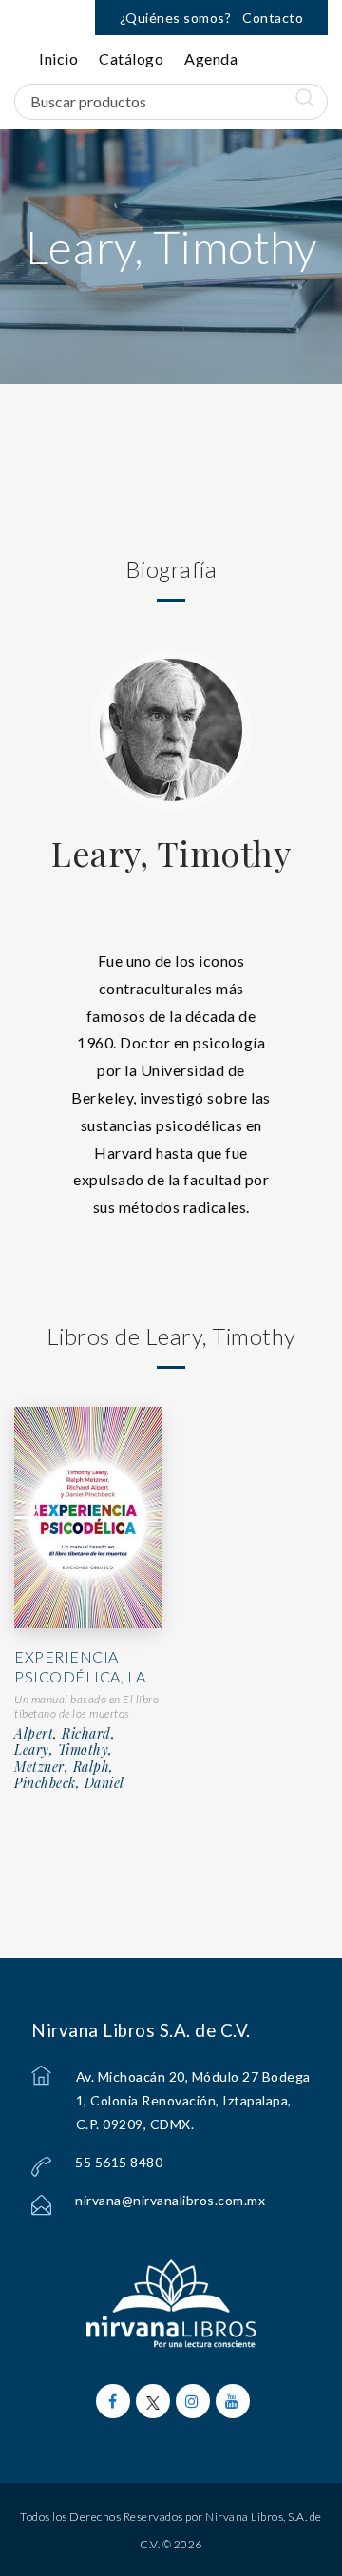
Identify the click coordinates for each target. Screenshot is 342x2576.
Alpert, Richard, (65, 1734)
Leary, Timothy (171, 853)
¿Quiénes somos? (176, 18)
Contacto (273, 18)
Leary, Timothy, (64, 1750)
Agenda (211, 58)
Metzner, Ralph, (64, 1767)
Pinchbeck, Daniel (69, 1783)
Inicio (58, 58)
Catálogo (131, 58)
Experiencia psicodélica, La (80, 1666)
